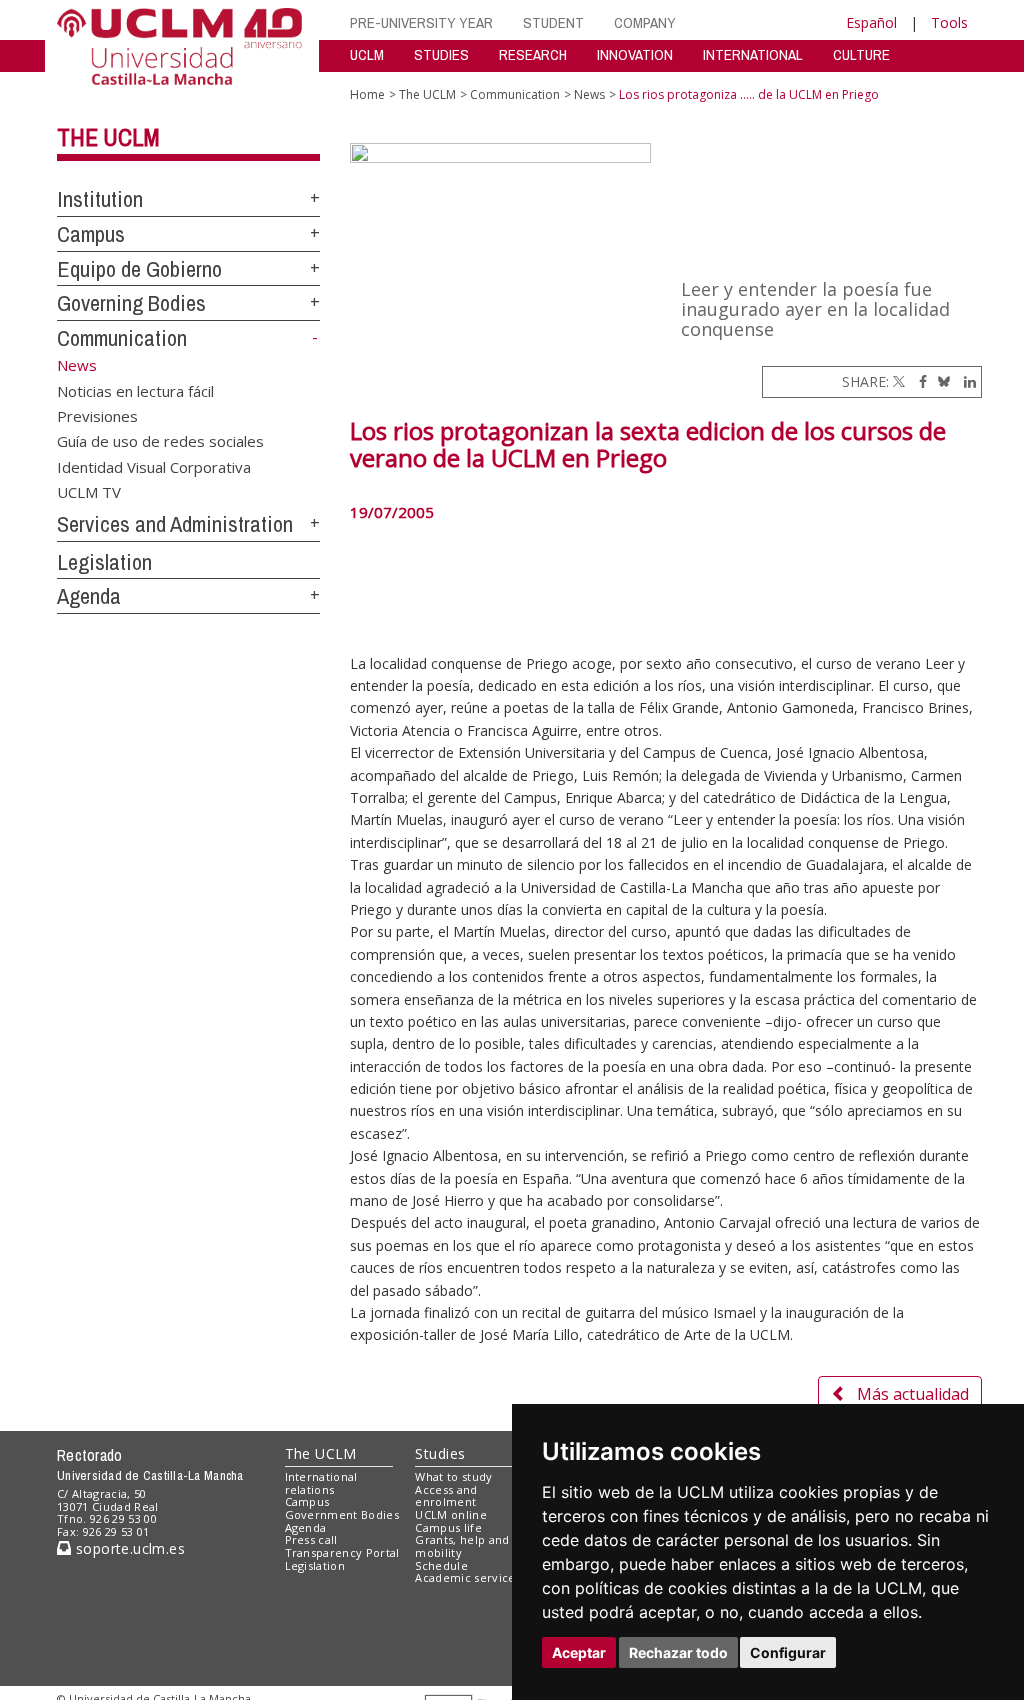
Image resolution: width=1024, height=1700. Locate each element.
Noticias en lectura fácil (135, 390)
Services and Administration (175, 524)
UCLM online (451, 1514)
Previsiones (97, 415)
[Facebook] (918, 381)
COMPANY (645, 22)
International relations (321, 1483)
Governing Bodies (131, 303)
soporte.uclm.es (128, 1548)
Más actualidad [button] (913, 1394)
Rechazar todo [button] (678, 1652)
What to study (453, 1476)
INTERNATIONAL (753, 54)
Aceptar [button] (579, 1652)
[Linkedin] (965, 381)
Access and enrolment (446, 1496)
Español (871, 22)
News (589, 94)
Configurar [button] (788, 1652)
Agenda (89, 596)
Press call (311, 1539)
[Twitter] (899, 381)
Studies (440, 1453)
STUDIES (441, 54)
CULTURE (861, 54)
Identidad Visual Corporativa (154, 466)
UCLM (367, 54)
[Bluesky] (940, 381)
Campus (91, 234)
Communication (122, 338)
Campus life (448, 1527)
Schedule (441, 1565)
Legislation (104, 562)
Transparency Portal (342, 1552)
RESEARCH (533, 54)
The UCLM (108, 137)
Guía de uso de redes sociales (160, 441)
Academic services (468, 1577)
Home (367, 94)
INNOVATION (635, 54)
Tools (949, 22)
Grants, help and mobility (462, 1546)
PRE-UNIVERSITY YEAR (421, 22)
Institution (100, 199)
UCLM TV (89, 492)
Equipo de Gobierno (139, 269)
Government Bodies (342, 1514)
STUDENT (553, 22)
